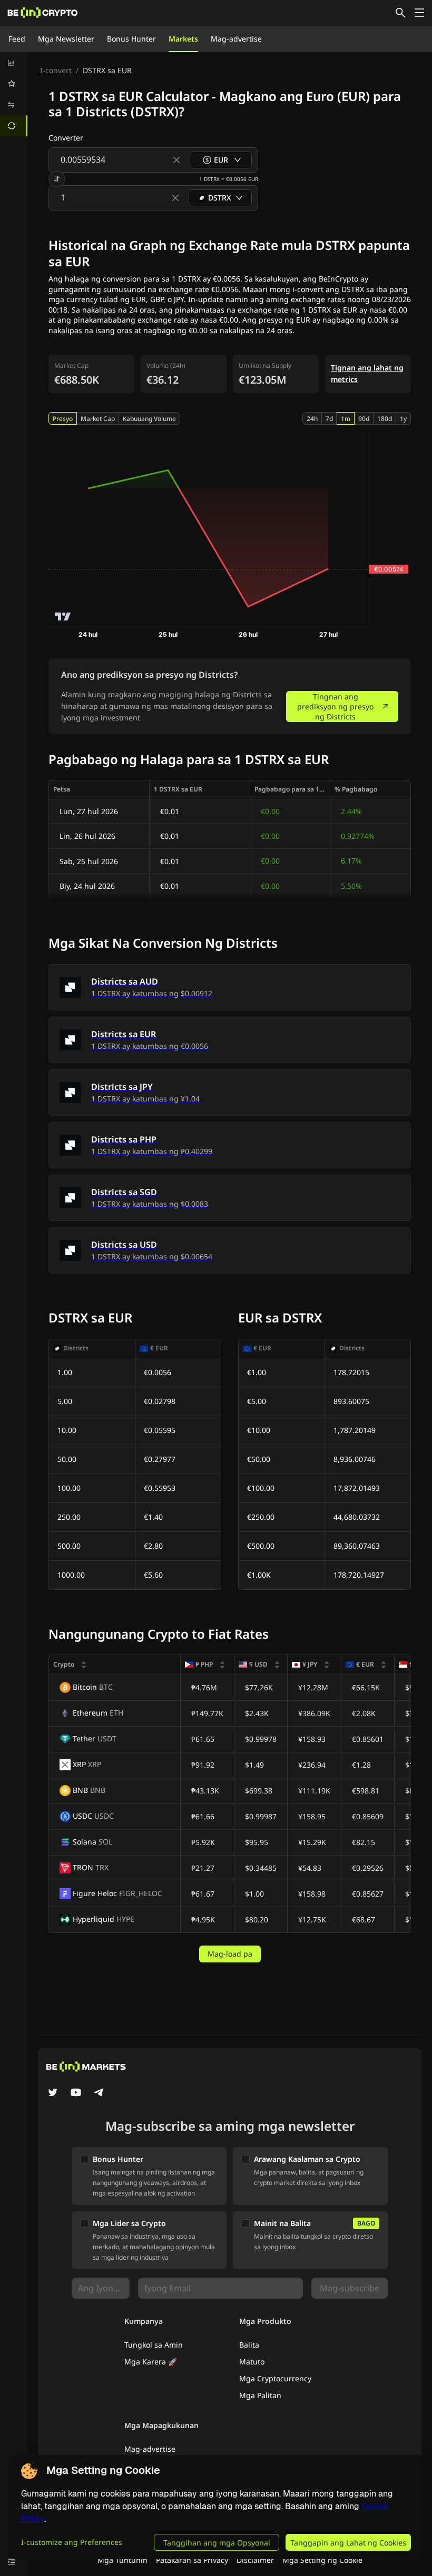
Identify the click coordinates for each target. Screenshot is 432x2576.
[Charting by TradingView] (63, 617)
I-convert (56, 70)
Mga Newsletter (66, 39)
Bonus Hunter (131, 39)
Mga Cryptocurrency (275, 2378)
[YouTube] (76, 2093)
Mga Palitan (260, 2395)
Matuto (252, 2362)
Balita (249, 2345)
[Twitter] (53, 2093)
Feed (17, 39)
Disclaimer (255, 2560)
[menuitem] (14, 63)
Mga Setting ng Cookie (322, 2560)
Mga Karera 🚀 (151, 2362)
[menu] (14, 94)
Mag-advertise (236, 39)
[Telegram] (99, 2093)
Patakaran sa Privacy (192, 2560)
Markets (183, 39)
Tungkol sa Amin (154, 2345)
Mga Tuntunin (122, 2560)
